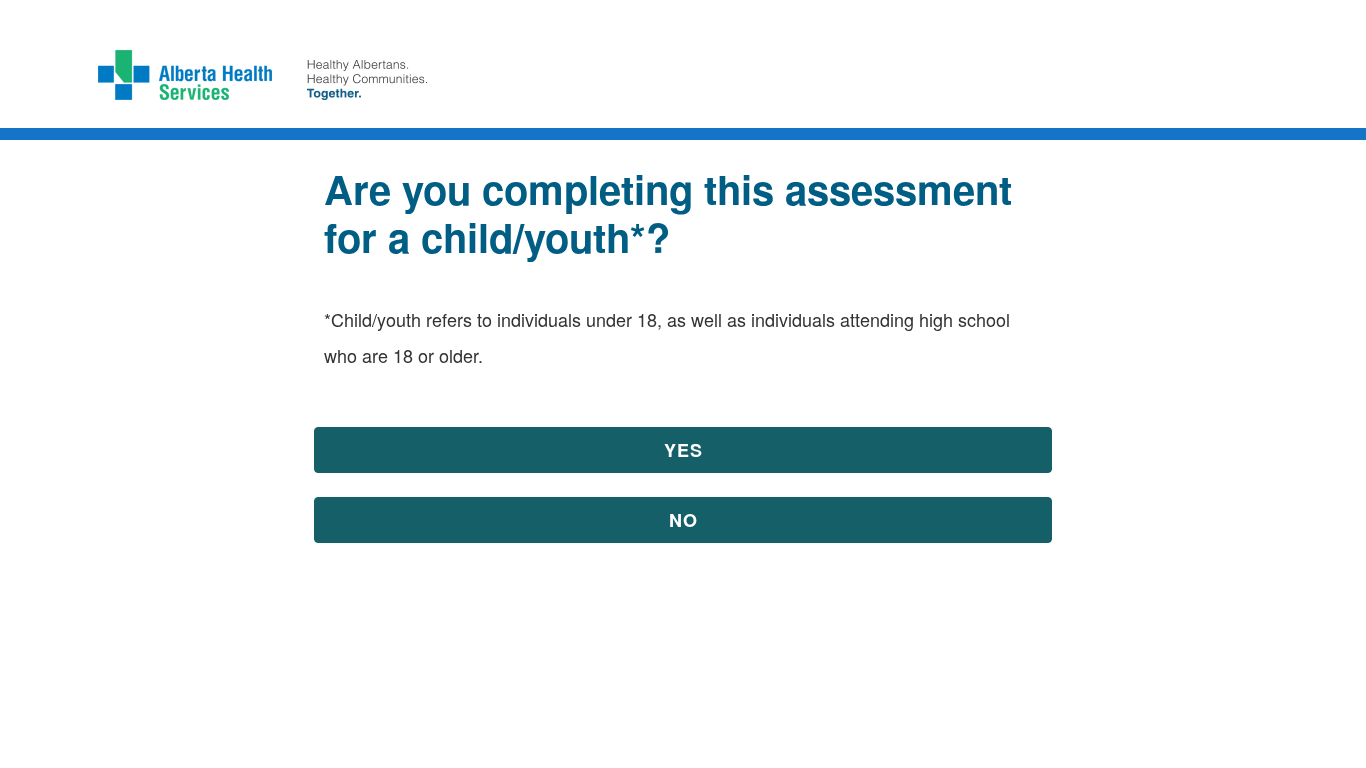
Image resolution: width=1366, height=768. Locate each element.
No (683, 520)
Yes (683, 450)
